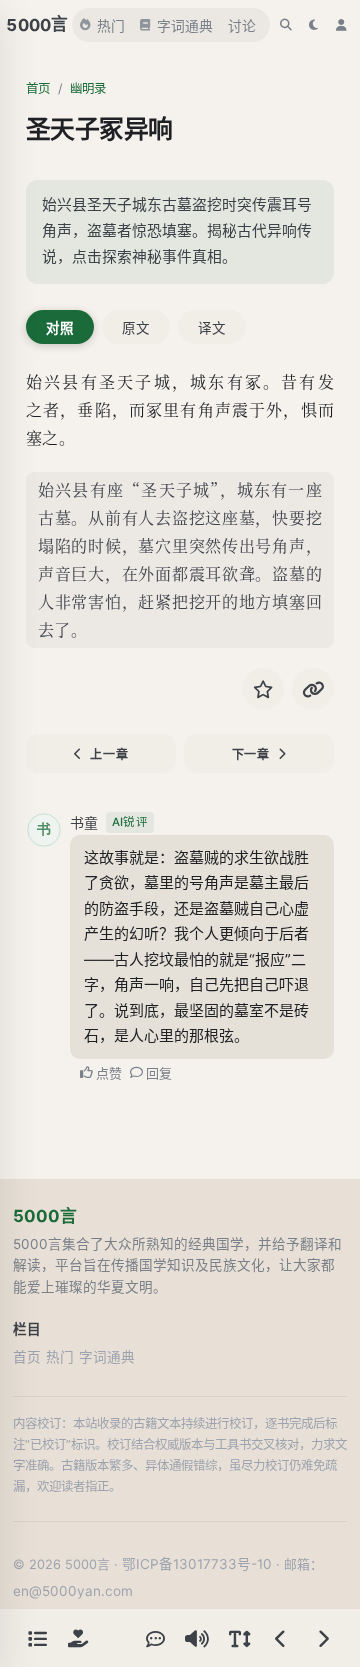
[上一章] (281, 1638)
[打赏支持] (78, 1638)
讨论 (242, 26)
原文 (136, 328)
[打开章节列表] (37, 1638)
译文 (212, 328)
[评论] (155, 1638)
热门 (111, 26)
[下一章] (323, 1638)
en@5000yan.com (73, 1591)
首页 (38, 88)
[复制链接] (313, 689)
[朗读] (197, 1638)
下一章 (251, 754)
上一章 (109, 754)
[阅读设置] (239, 1638)
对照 (60, 328)
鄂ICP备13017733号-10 (197, 1564)
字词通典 (185, 26)
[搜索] (286, 25)
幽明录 (88, 88)
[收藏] (263, 689)
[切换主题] (314, 25)
